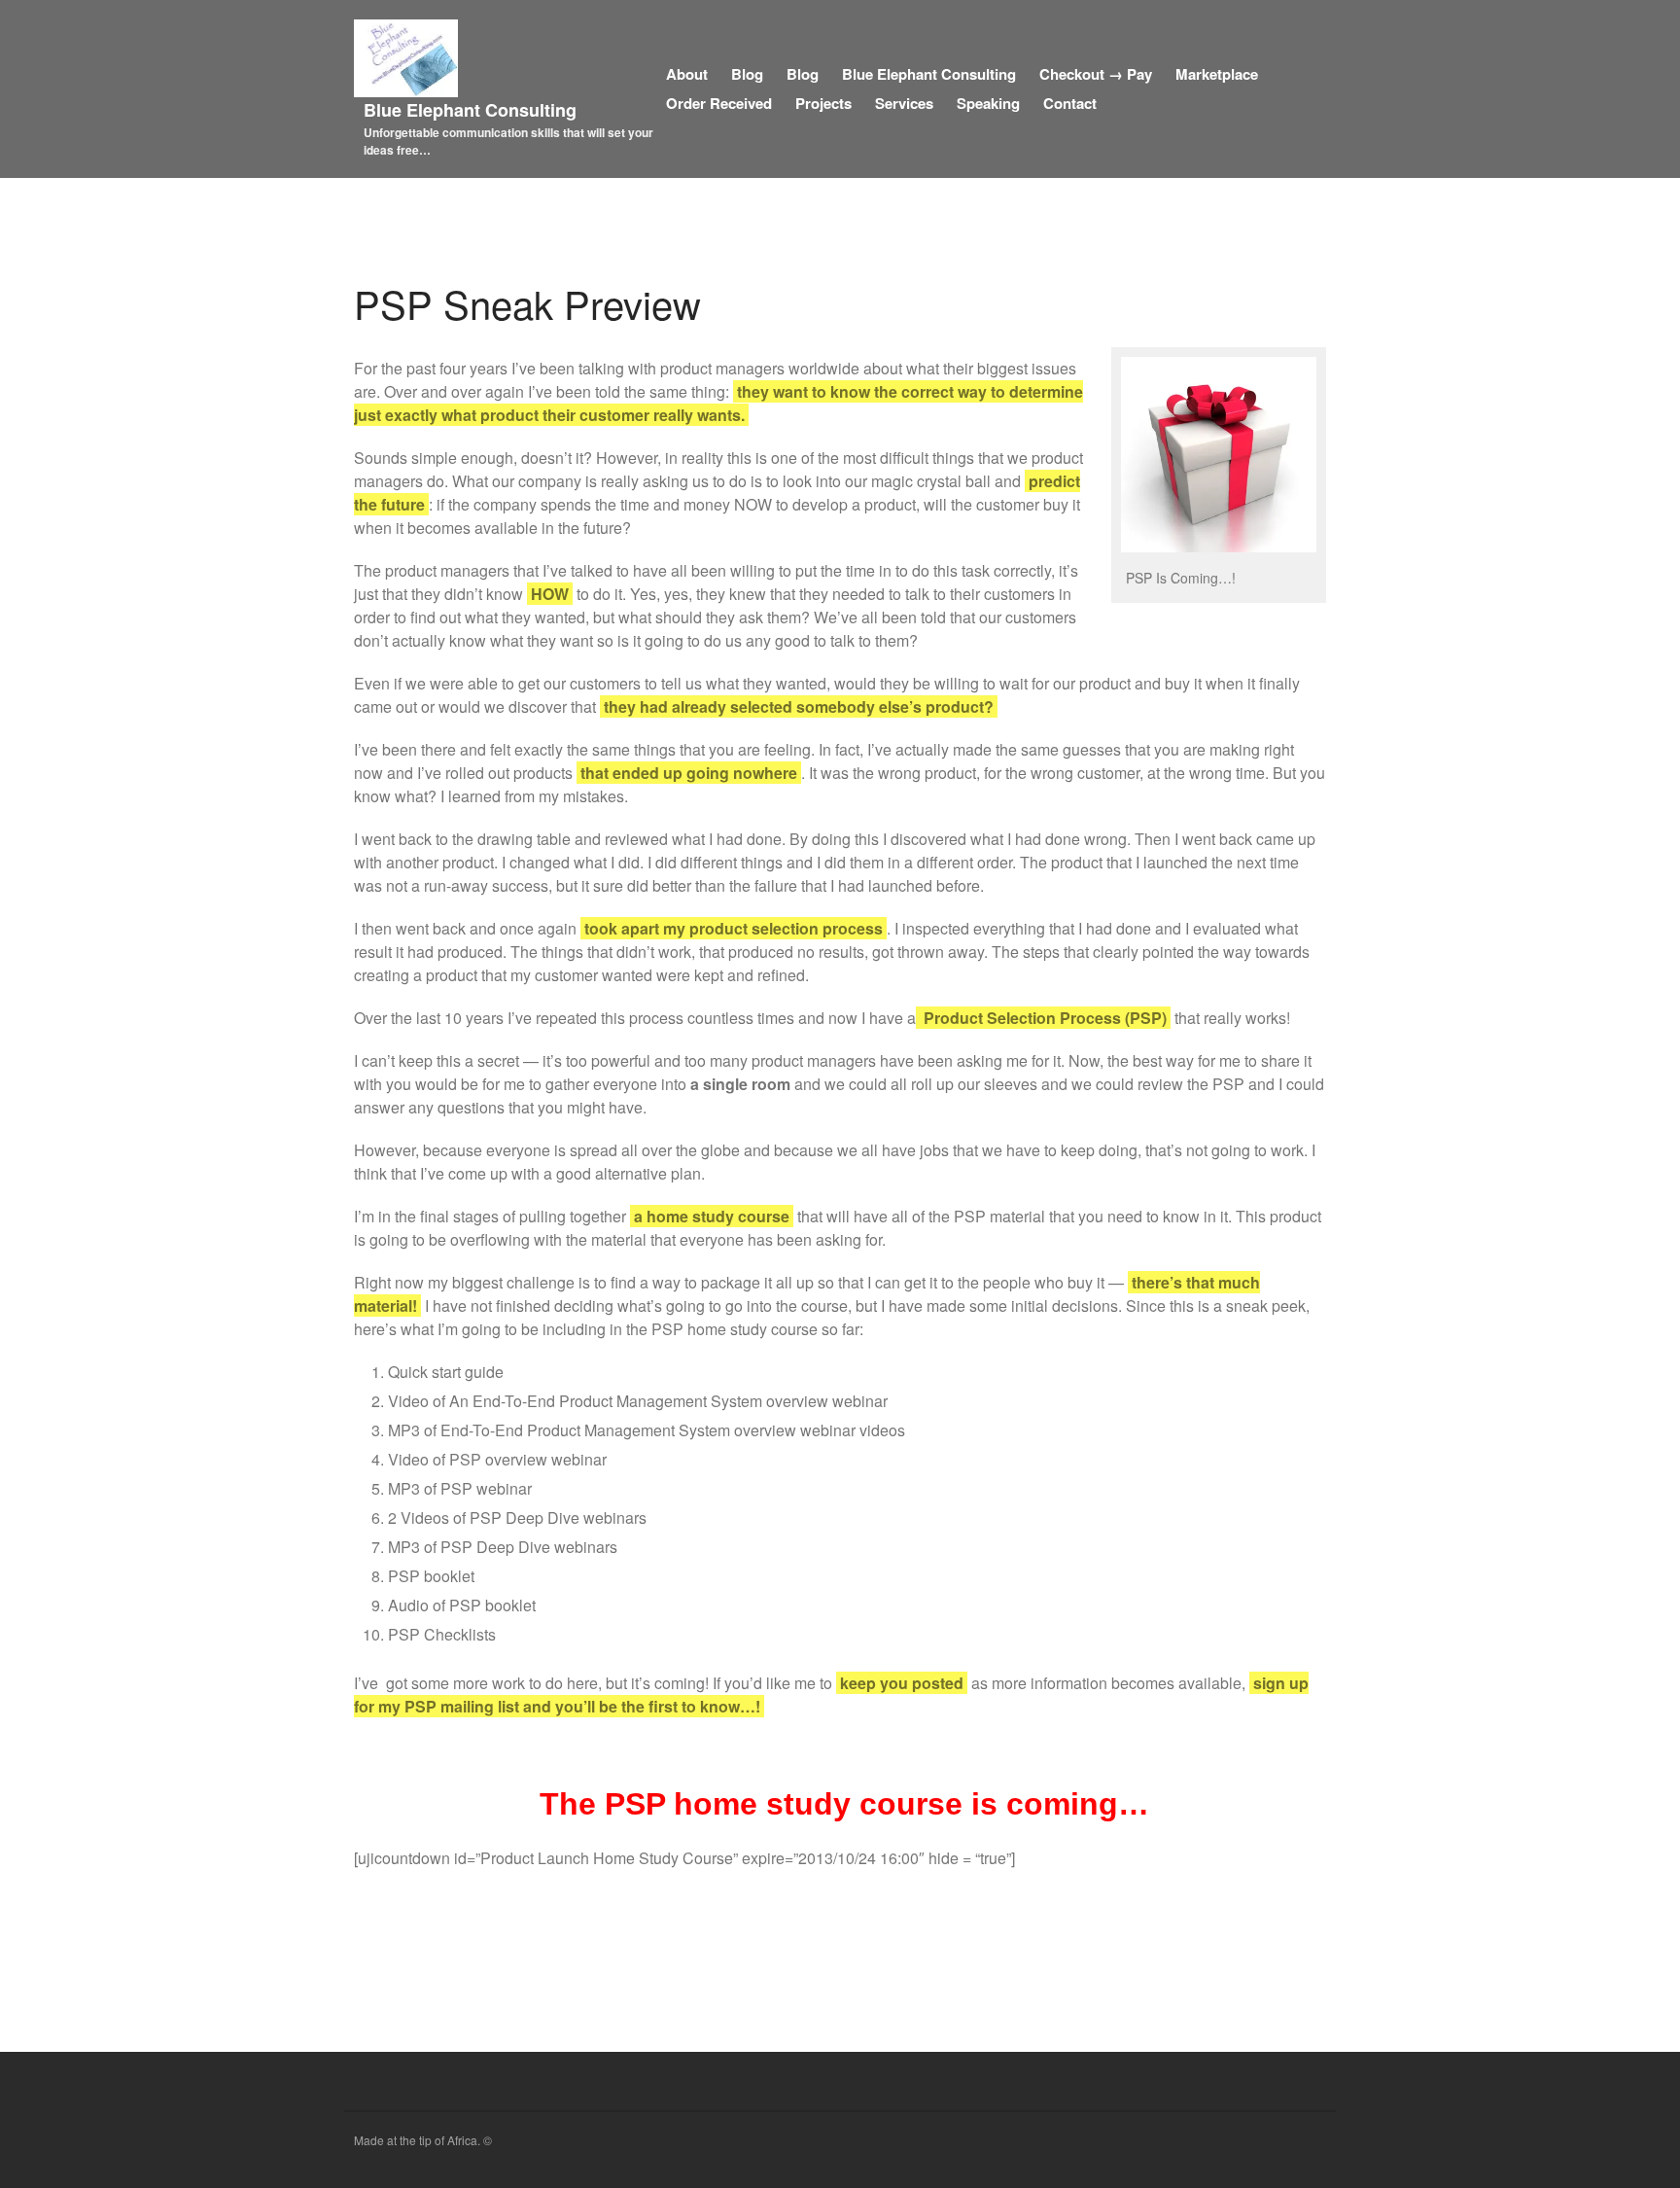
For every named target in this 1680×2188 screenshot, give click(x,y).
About (687, 74)
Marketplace (1217, 74)
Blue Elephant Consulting (470, 110)
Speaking (988, 103)
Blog (747, 74)
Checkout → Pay (1096, 74)
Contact (1070, 103)
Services (904, 103)
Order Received (719, 103)
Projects (823, 103)
